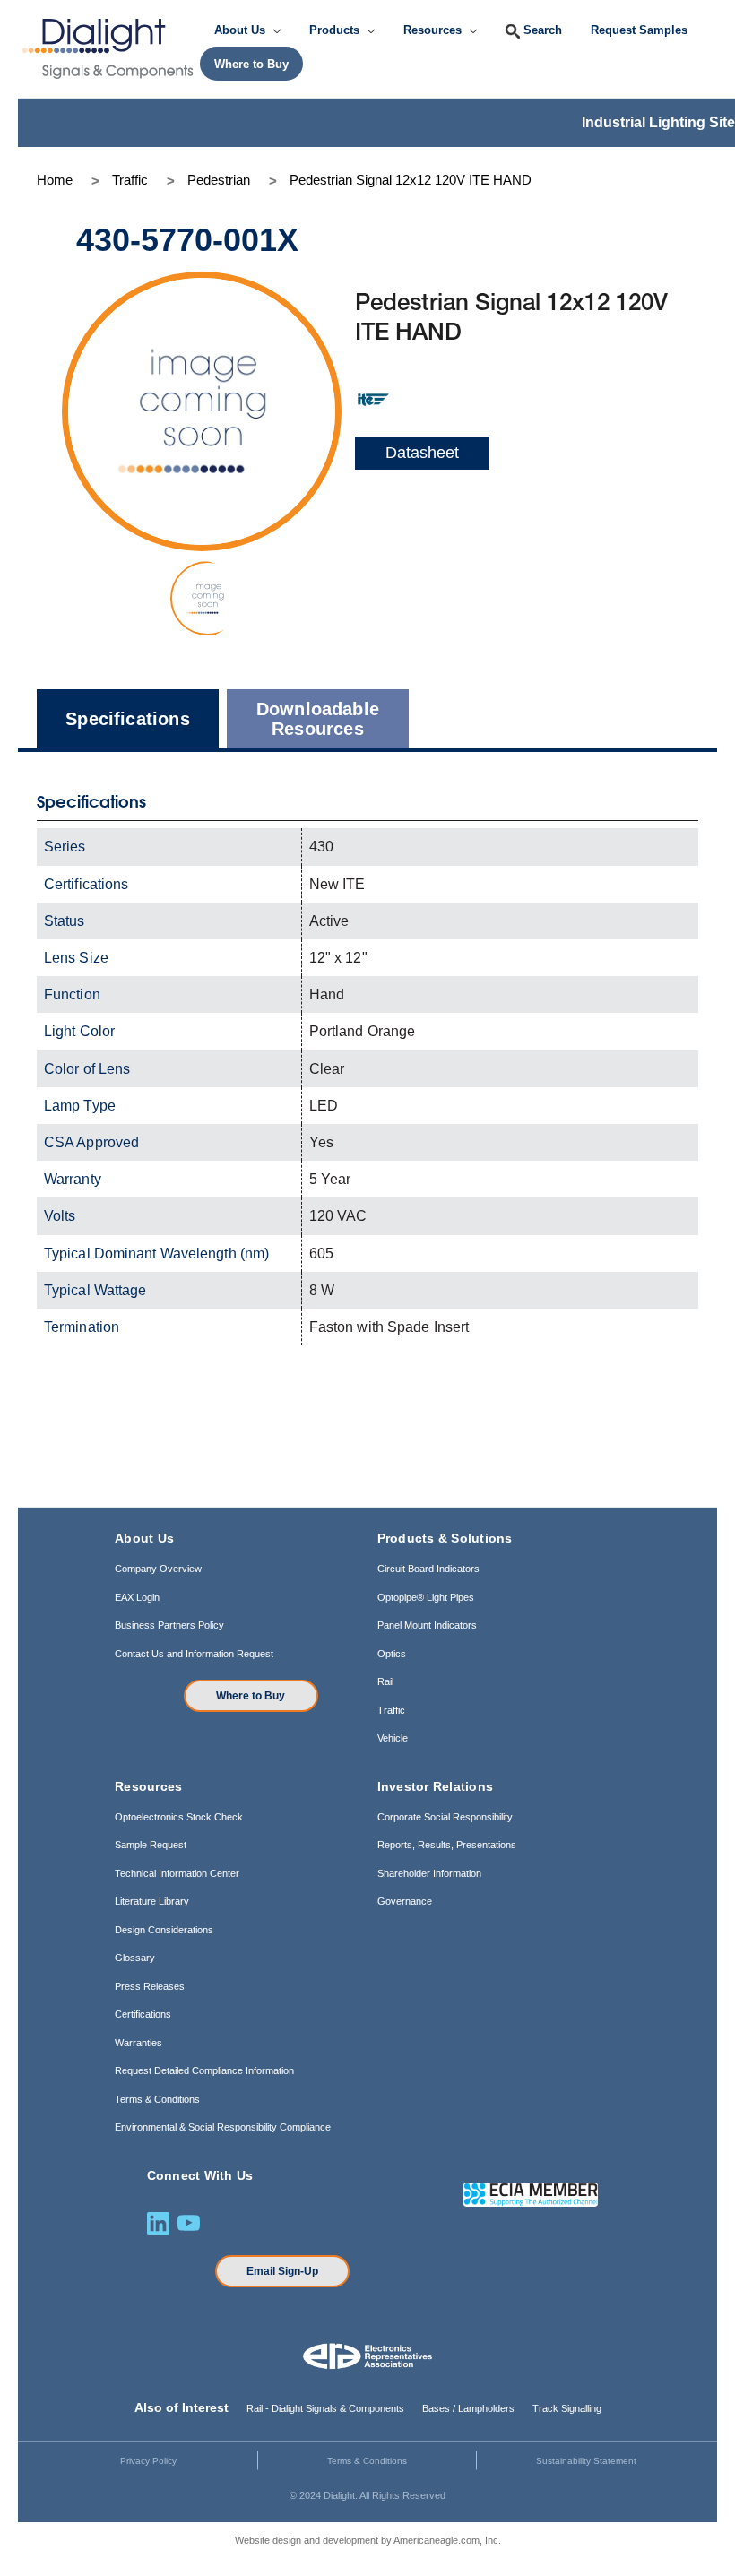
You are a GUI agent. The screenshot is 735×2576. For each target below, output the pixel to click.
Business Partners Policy (169, 1625)
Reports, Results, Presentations (447, 1845)
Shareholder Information (429, 1873)
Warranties (138, 2043)
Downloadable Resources (318, 719)
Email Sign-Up (282, 2271)
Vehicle (393, 1738)
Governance (405, 1901)
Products (336, 30)
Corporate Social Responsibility (445, 1817)
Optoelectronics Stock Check (179, 1817)
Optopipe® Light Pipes (426, 1597)
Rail (385, 1681)
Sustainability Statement (586, 2461)
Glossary (135, 1958)
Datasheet (422, 453)
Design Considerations (164, 1930)
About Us (242, 30)
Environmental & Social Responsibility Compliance (223, 2127)
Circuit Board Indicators (428, 1569)
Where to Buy (251, 1696)
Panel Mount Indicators (427, 1625)
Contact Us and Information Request (194, 1654)
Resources (434, 30)
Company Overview (158, 1569)
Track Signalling (567, 2408)
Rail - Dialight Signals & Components (325, 2408)
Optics (392, 1654)
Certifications (143, 2014)
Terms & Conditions (157, 2099)
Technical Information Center (177, 1873)
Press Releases (150, 1986)
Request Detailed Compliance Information (204, 2070)
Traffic (391, 1710)
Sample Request (151, 1845)
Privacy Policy (148, 2461)
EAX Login (137, 1597)
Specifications (128, 719)
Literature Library (152, 1901)
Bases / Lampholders (468, 2408)
